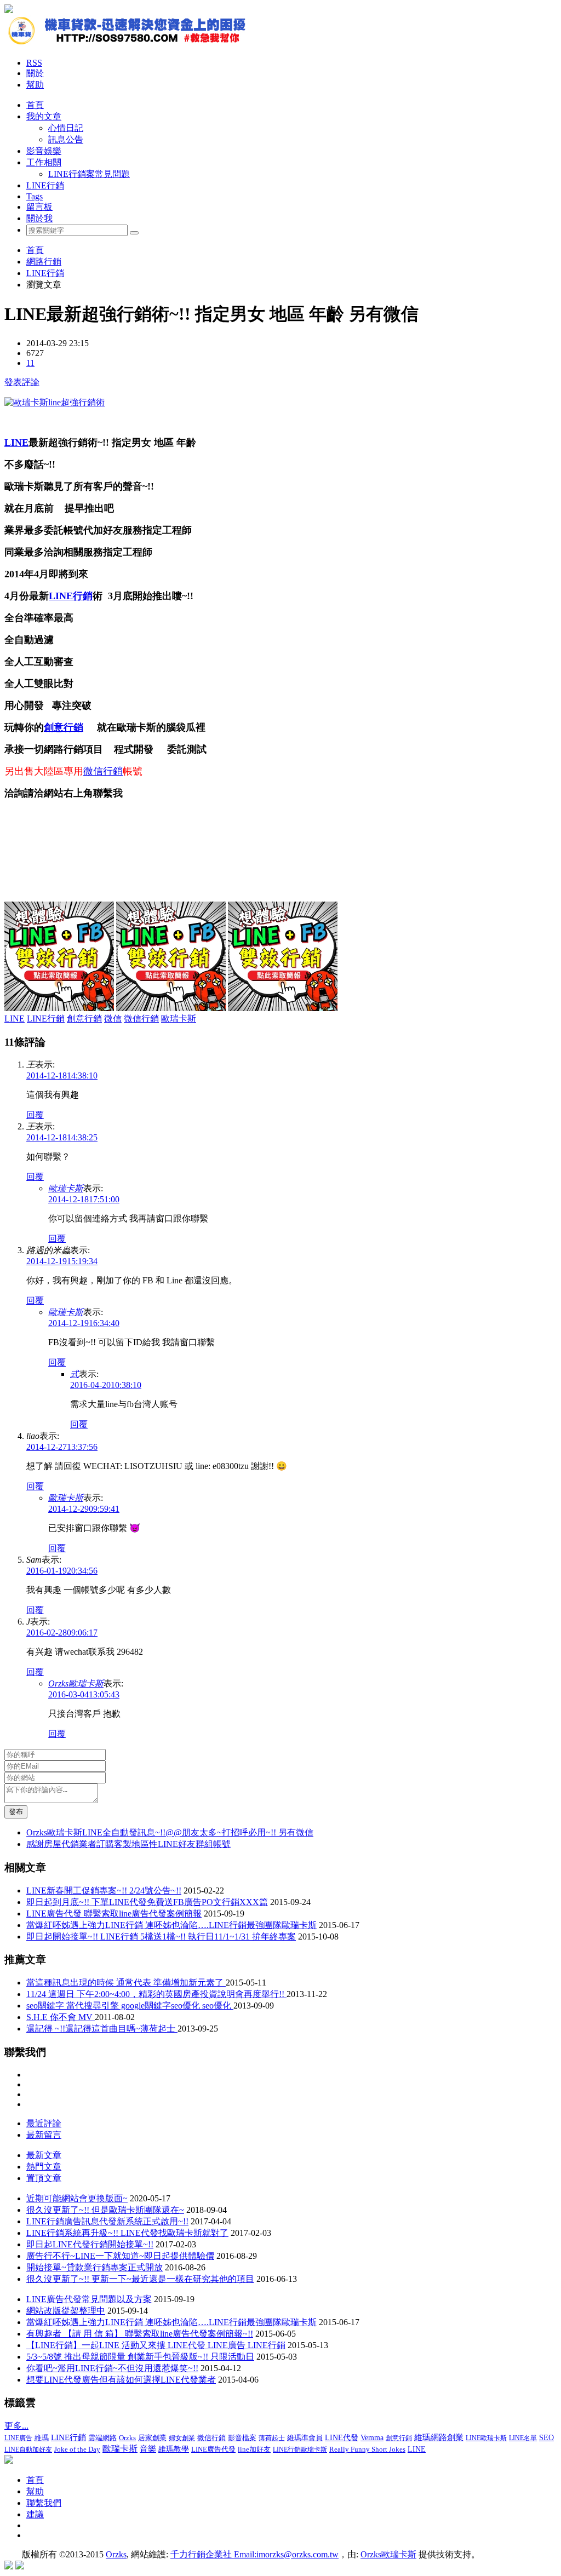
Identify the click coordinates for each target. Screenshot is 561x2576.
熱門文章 (44, 2167)
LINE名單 (523, 2438)
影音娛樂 (44, 151)
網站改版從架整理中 (66, 2311)
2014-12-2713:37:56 (62, 1447)
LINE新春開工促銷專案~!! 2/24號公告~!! (104, 1891)
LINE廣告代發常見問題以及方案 (89, 2299)
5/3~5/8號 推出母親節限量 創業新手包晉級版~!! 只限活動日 (140, 2357)
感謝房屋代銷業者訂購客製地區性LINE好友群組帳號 (128, 1844)
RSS (34, 63)
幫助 (35, 85)
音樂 (148, 2449)
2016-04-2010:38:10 (106, 1385)
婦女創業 (182, 2438)
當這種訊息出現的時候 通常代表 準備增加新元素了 (126, 1983)
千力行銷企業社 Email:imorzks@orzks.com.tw (254, 2554)
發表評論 (22, 382)
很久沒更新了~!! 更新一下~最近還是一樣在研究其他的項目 (140, 2279)
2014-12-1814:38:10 (62, 1075)
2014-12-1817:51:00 (84, 1199)
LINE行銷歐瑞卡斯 (300, 2449)
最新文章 (44, 2155)
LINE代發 (342, 2438)
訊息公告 (66, 139)
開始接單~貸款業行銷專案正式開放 (95, 2267)
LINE (16, 443)
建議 (35, 2514)
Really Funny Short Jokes (367, 2449)
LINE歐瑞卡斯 (486, 2438)
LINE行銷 (45, 185)
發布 (16, 1812)
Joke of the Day (77, 2449)
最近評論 (44, 2123)
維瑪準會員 (305, 2438)
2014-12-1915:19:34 (62, 1261)
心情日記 (66, 128)
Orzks (127, 2438)
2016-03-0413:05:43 (84, 1694)
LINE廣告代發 (213, 2449)
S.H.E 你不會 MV (61, 2017)
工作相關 (44, 162)
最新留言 (44, 2135)
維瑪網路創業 (439, 2437)
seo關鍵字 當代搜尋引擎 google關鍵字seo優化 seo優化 (130, 2006)
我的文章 (44, 116)
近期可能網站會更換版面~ (77, 2198)
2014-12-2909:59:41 (84, 1509)
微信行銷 (103, 771)
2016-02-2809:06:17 (62, 1633)
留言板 (39, 207)
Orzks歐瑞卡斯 (76, 1683)
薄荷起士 (272, 2438)
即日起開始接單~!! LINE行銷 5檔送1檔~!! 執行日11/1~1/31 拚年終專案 (161, 1937)
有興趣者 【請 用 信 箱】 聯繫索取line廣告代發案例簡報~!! (140, 2334)
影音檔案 (242, 2438)
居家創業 (152, 2438)
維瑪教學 (174, 2449)
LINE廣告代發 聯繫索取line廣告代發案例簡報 (114, 1914)
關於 (35, 73)
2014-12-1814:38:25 (62, 1137)
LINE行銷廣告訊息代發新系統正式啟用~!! (107, 2221)
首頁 (35, 105)
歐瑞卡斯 (179, 1019)
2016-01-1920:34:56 (62, 1571)
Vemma (372, 2438)
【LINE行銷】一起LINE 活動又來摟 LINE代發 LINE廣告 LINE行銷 (156, 2345)
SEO (546, 2438)
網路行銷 (44, 262)
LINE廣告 (18, 2438)
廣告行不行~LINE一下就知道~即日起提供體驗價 (120, 2256)
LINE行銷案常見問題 (89, 174)
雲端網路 (102, 2438)
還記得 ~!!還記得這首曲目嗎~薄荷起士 (102, 2029)
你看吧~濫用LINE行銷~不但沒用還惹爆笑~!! (112, 2368)
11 (30, 363)
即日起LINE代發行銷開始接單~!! (90, 2244)
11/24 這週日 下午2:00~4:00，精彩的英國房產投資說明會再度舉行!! (156, 1994)
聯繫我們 (44, 2503)
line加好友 (254, 2449)
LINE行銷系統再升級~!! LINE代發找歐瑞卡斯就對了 (127, 2233)
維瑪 (42, 2438)
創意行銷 (64, 727)
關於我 (39, 218)
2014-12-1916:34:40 (84, 1323)
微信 (113, 1019)
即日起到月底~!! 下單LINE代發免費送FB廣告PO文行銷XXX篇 (147, 1902)
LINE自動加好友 (28, 2449)
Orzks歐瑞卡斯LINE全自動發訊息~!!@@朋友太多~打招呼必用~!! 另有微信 (170, 1832)
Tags (35, 196)
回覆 (35, 1115)
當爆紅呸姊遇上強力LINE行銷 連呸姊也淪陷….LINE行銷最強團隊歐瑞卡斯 (171, 1925)
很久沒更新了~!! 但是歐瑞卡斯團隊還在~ (105, 2210)
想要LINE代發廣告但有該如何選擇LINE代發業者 (121, 2380)
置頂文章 (44, 2178)
